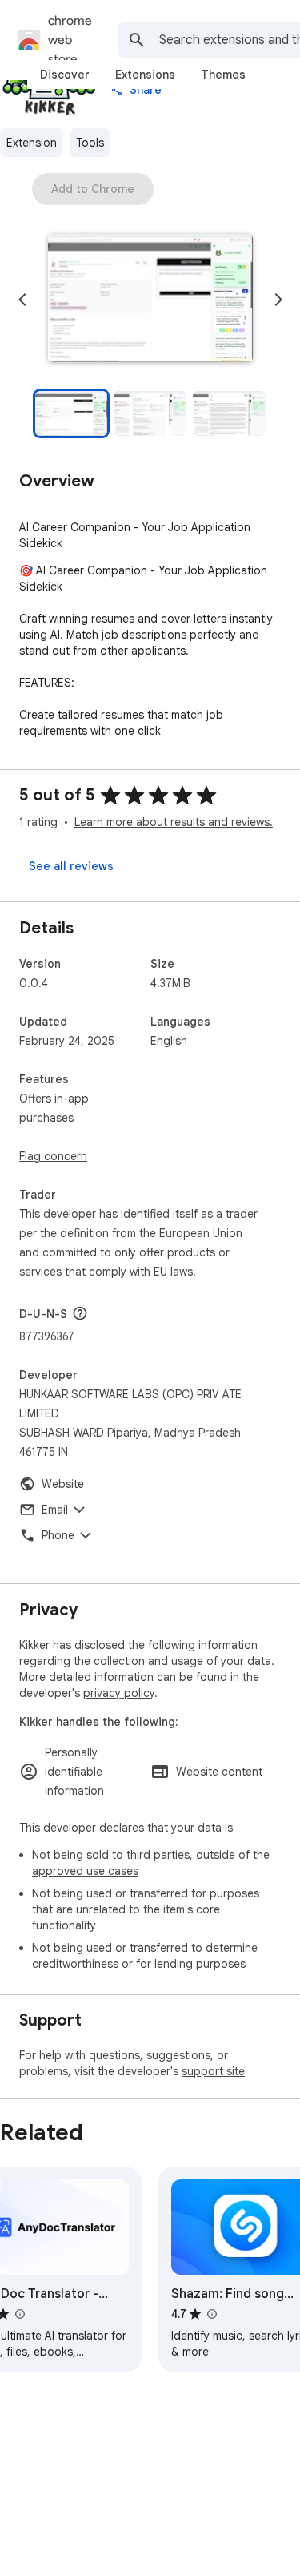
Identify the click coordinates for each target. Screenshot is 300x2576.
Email (55, 1510)
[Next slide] (278, 300)
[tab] (65, 75)
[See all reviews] (71, 866)
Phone (58, 1535)
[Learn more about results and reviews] (80, 1313)
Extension (32, 143)
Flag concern (53, 1156)
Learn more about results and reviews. (174, 822)
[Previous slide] (22, 300)
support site (213, 2071)
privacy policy (119, 1693)
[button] (150, 300)
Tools (90, 143)
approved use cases (85, 1871)
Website (63, 1484)
